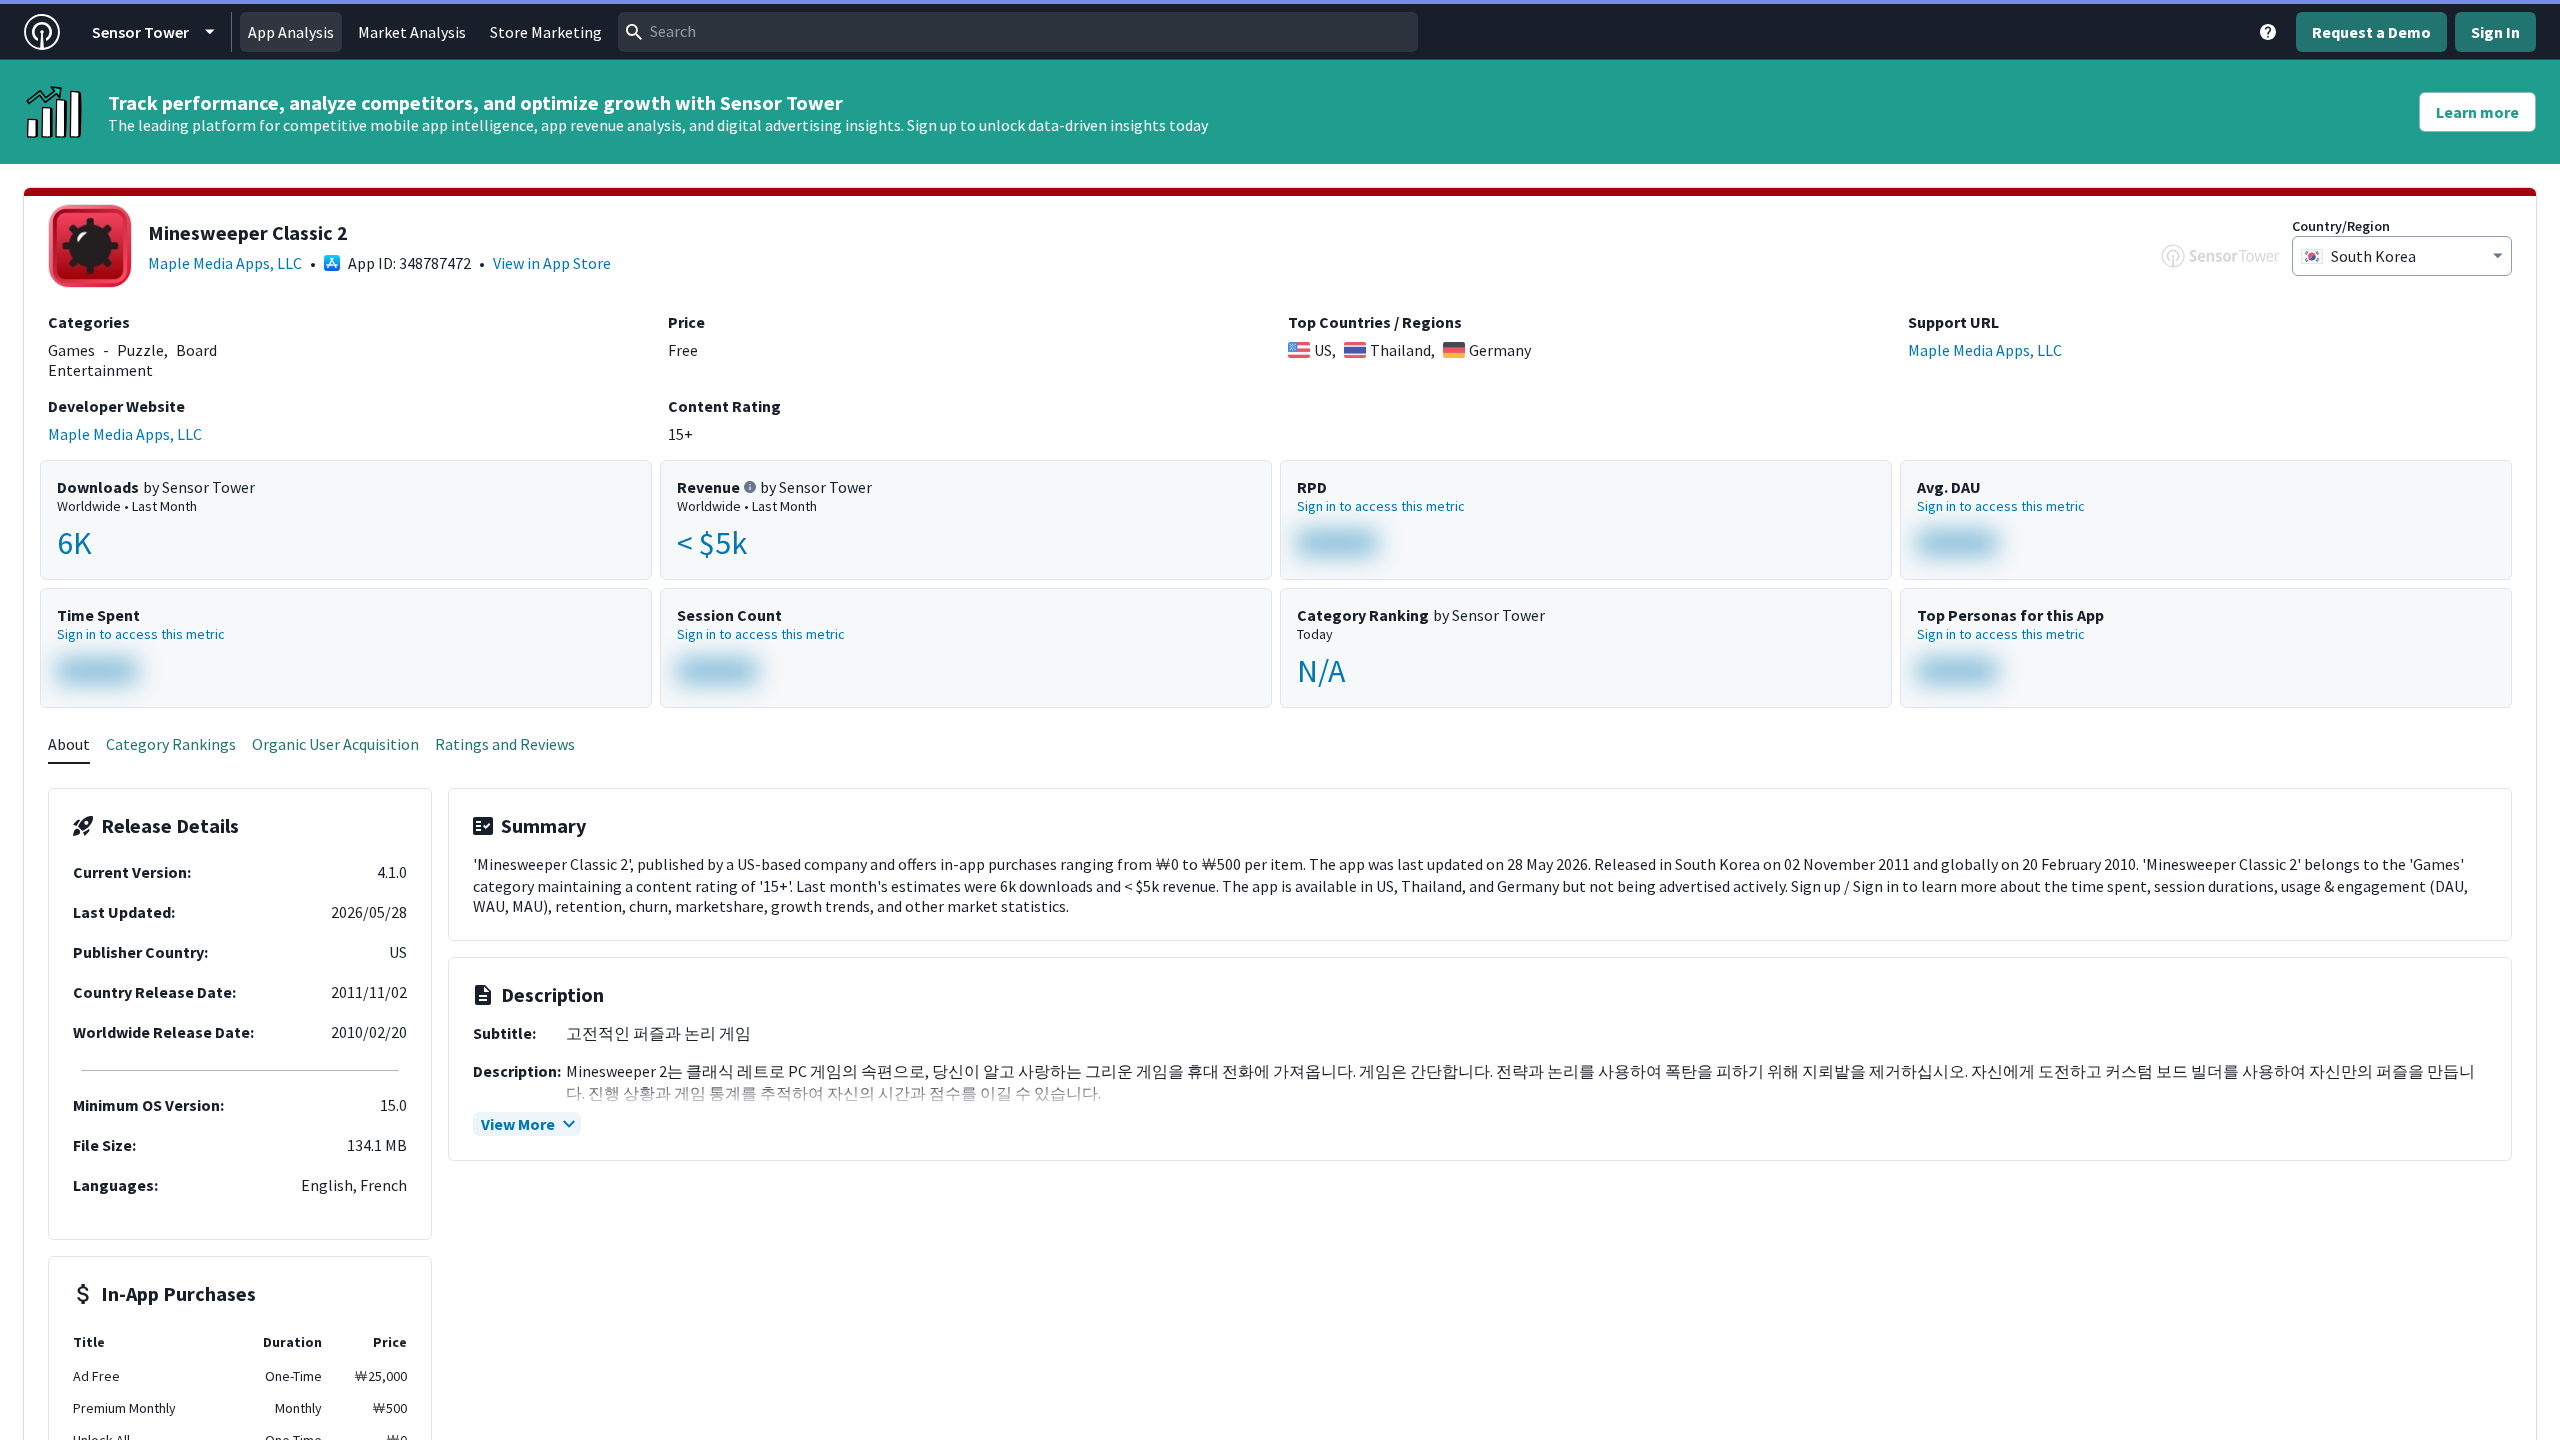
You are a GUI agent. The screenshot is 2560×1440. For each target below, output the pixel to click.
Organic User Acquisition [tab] (335, 744)
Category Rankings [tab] (171, 744)
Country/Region (2341, 226)
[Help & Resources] (2268, 32)
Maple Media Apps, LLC (225, 263)
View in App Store (552, 263)
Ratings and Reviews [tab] (505, 744)
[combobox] (1018, 32)
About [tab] (69, 744)
